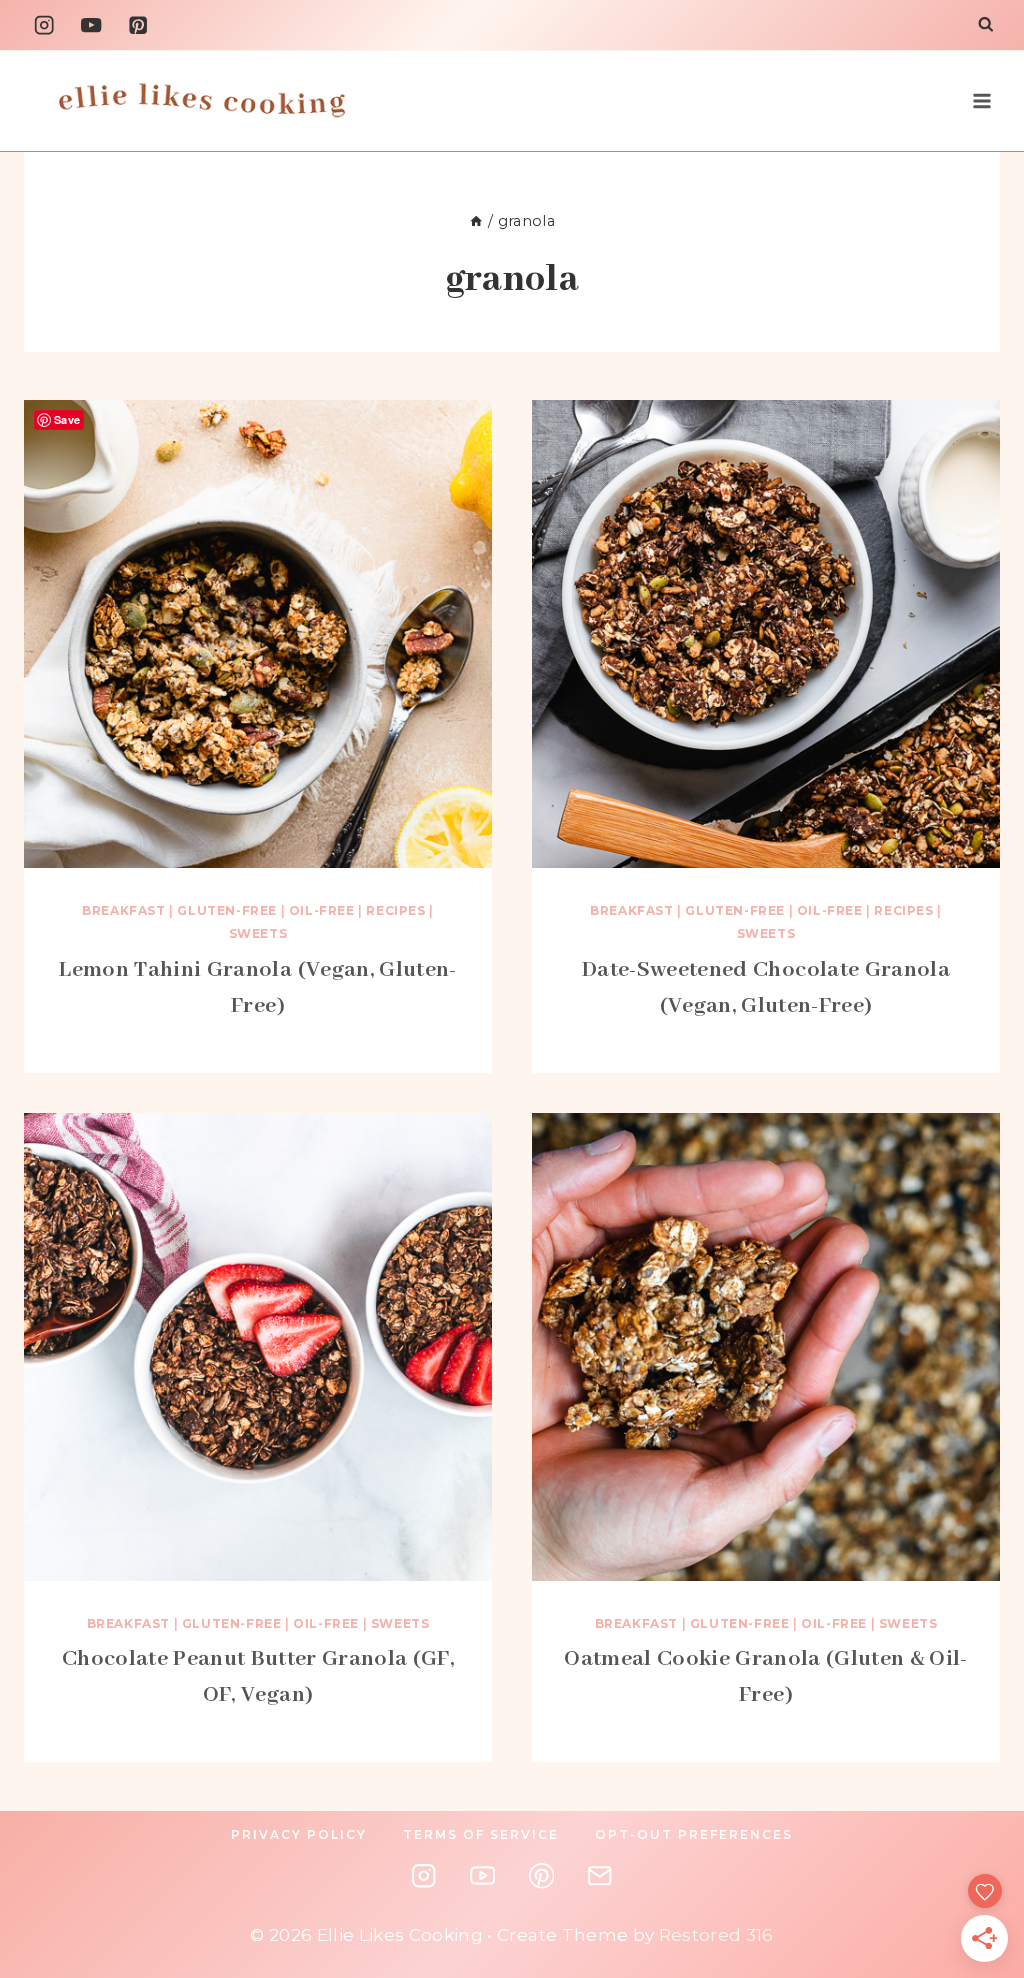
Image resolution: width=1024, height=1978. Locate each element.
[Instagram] (44, 25)
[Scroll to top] (999, 1803)
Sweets (258, 933)
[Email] (599, 1876)
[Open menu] (981, 100)
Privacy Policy (299, 1834)
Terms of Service (481, 1834)
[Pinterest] (138, 25)
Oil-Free (322, 910)
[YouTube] (91, 25)
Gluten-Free (227, 910)
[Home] (476, 221)
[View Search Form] (985, 25)
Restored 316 (716, 1935)
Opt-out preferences (694, 1834)
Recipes (395, 910)
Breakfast (123, 910)
